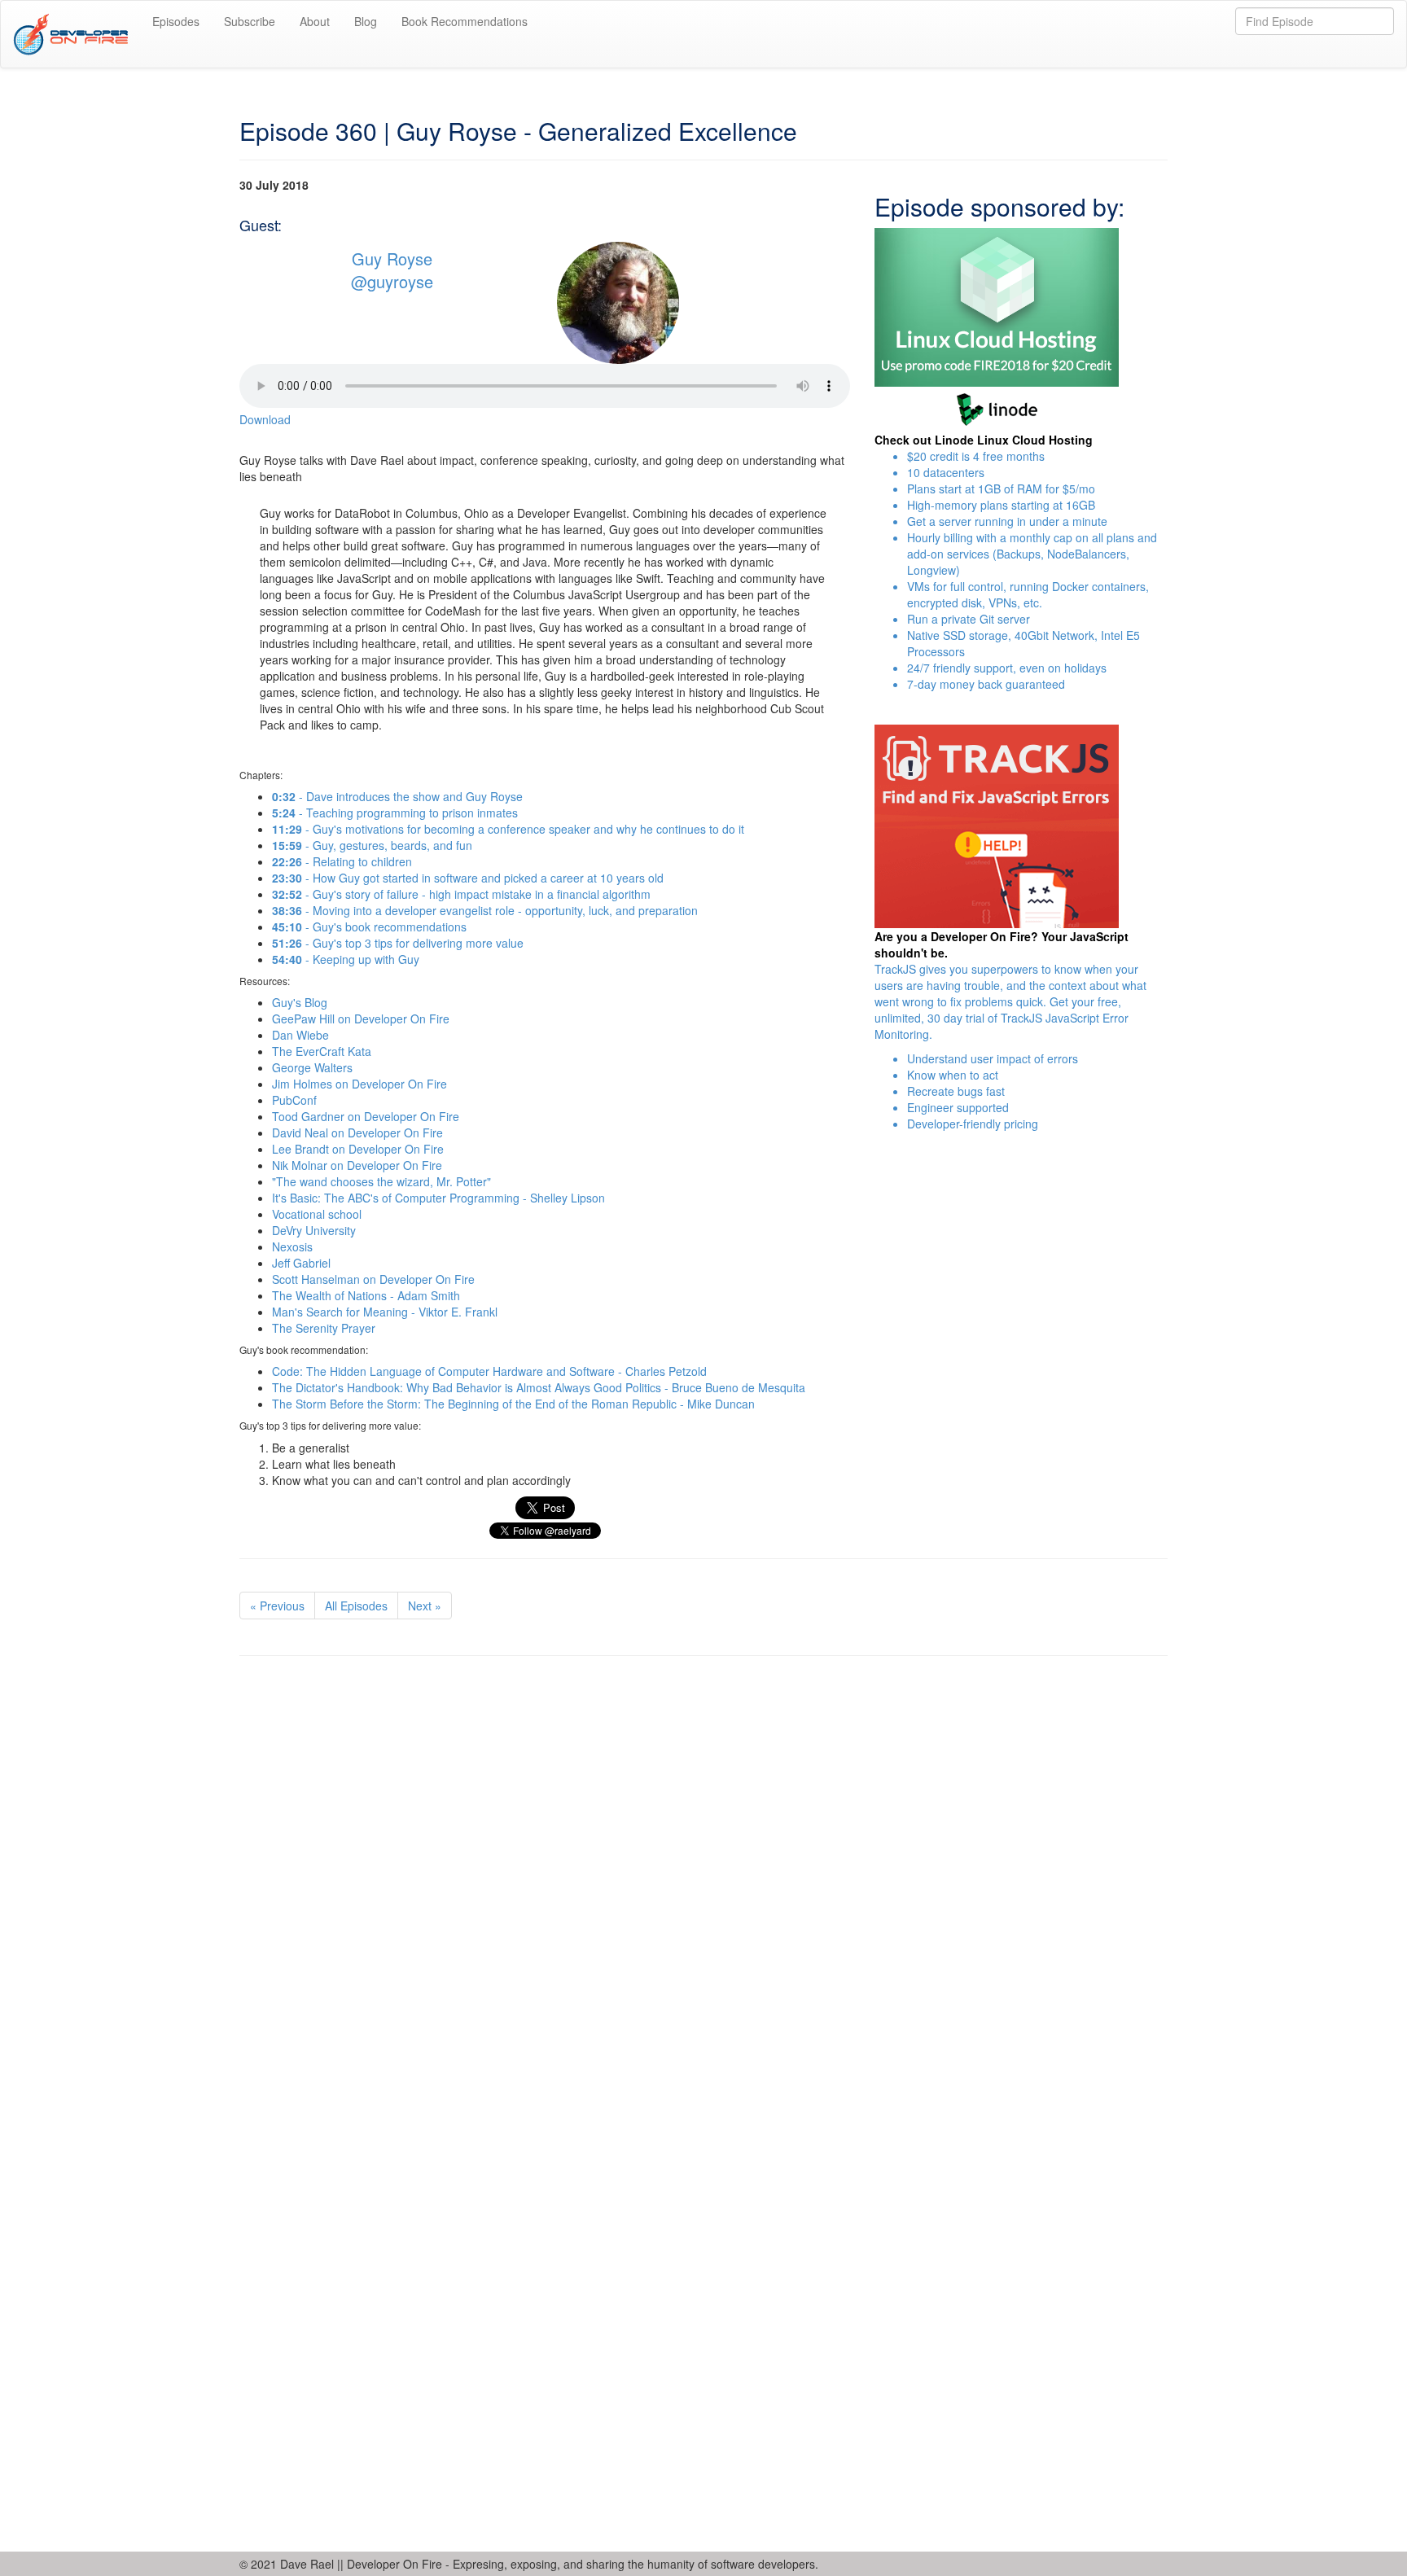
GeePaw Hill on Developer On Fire (361, 1019)
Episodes (176, 21)
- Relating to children (342, 861)
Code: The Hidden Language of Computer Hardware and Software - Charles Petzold (489, 1371)
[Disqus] (703, 1892)
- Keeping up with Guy (346, 959)
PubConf (294, 1100)
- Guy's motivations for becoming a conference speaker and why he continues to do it (508, 829)
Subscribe (250, 21)
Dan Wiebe (300, 1035)
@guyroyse (392, 282)
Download (265, 419)
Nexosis (292, 1246)
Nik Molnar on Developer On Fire (357, 1165)
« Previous (277, 1606)
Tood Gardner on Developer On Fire (366, 1116)
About (315, 21)
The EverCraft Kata (322, 1051)
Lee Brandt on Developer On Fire (358, 1149)
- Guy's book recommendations (369, 927)
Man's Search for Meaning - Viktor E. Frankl (385, 1312)
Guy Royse (392, 258)
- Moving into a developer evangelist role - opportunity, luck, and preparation (485, 910)
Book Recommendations (465, 21)
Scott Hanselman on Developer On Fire (373, 1279)
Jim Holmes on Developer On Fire (359, 1084)
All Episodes (356, 1606)
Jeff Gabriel (301, 1263)
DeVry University (314, 1230)
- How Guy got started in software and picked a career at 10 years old (468, 878)
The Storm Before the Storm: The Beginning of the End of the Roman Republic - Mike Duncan (513, 1404)
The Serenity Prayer (324, 1328)
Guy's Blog (300, 1002)
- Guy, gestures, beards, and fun (372, 845)
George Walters (312, 1067)
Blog (366, 21)
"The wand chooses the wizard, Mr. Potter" (381, 1181)
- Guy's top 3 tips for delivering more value (398, 943)
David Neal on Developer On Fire (357, 1132)
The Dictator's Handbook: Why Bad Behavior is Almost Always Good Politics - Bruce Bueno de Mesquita (539, 1387)
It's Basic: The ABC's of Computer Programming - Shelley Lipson (438, 1198)
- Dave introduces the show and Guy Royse (397, 796)
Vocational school (317, 1214)
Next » (425, 1606)
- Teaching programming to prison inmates (395, 813)
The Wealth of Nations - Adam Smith (366, 1295)
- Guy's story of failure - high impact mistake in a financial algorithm (461, 894)
